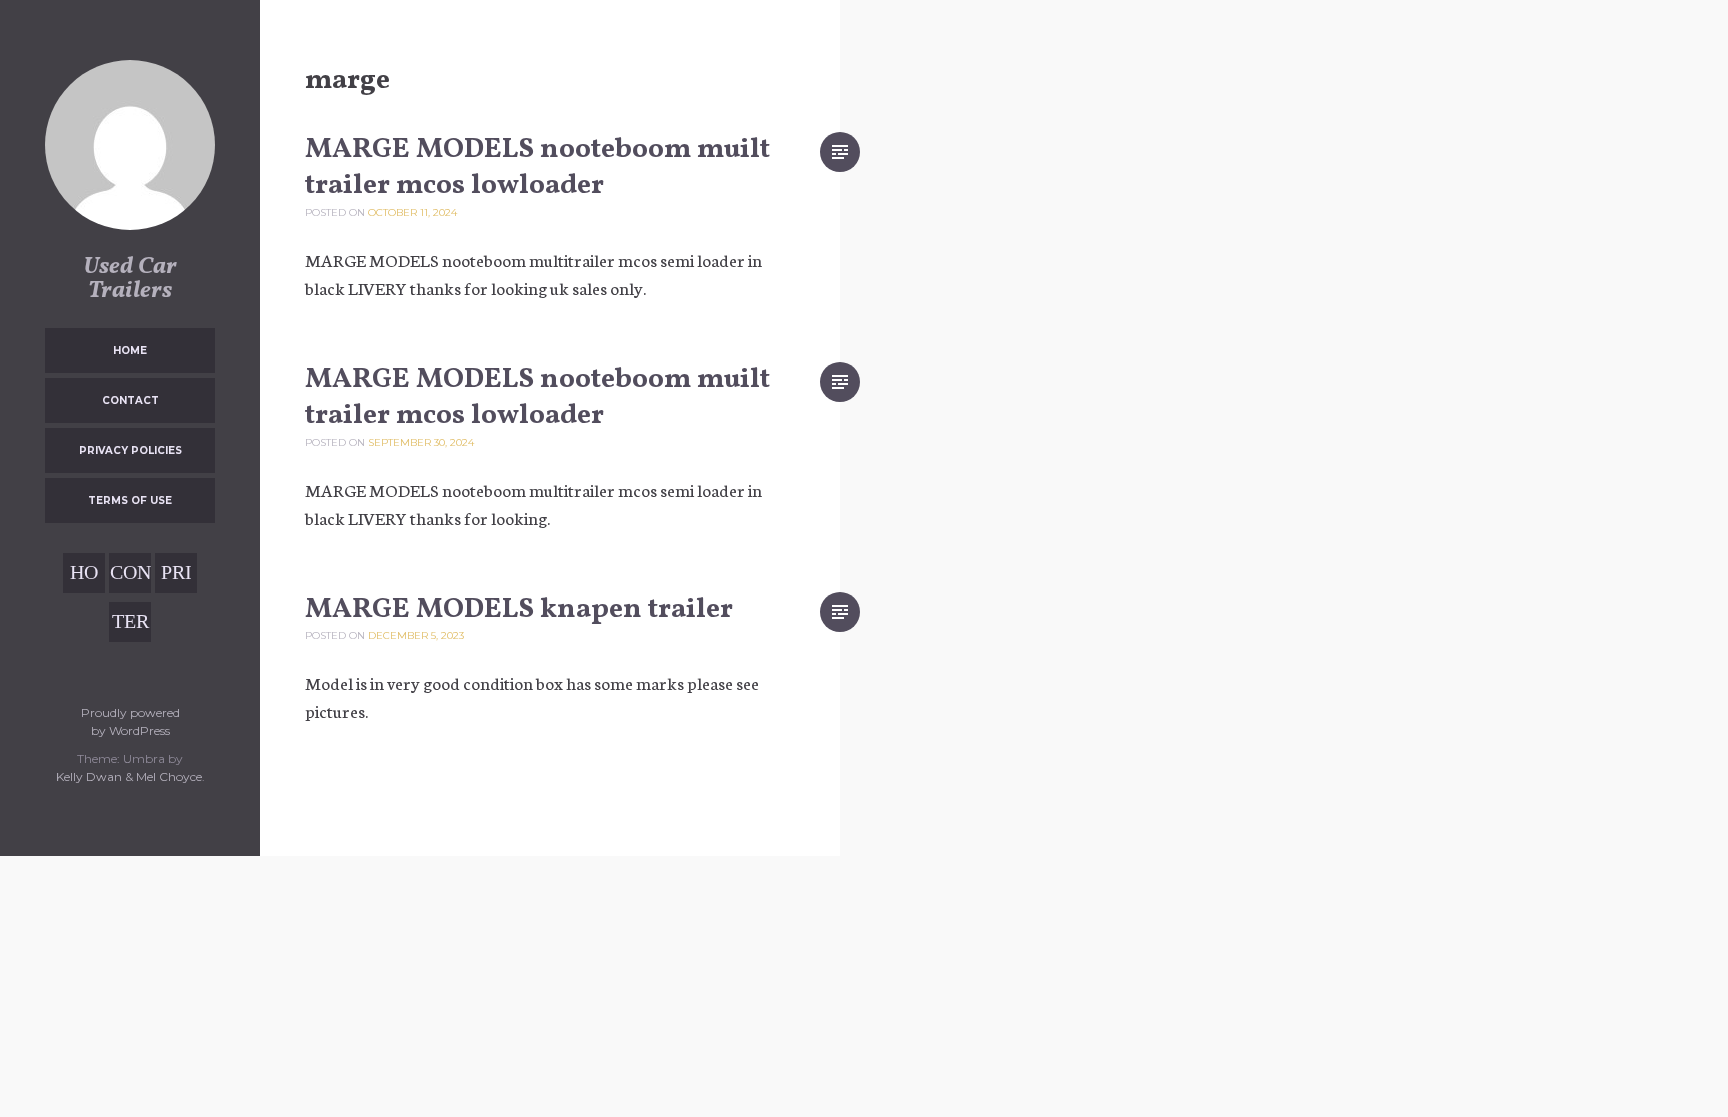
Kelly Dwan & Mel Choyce (129, 776)
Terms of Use (130, 500)
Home (130, 350)
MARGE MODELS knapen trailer (519, 609)
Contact (130, 400)
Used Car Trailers (130, 279)
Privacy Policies (130, 450)
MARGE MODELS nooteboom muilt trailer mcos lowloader (537, 167)
